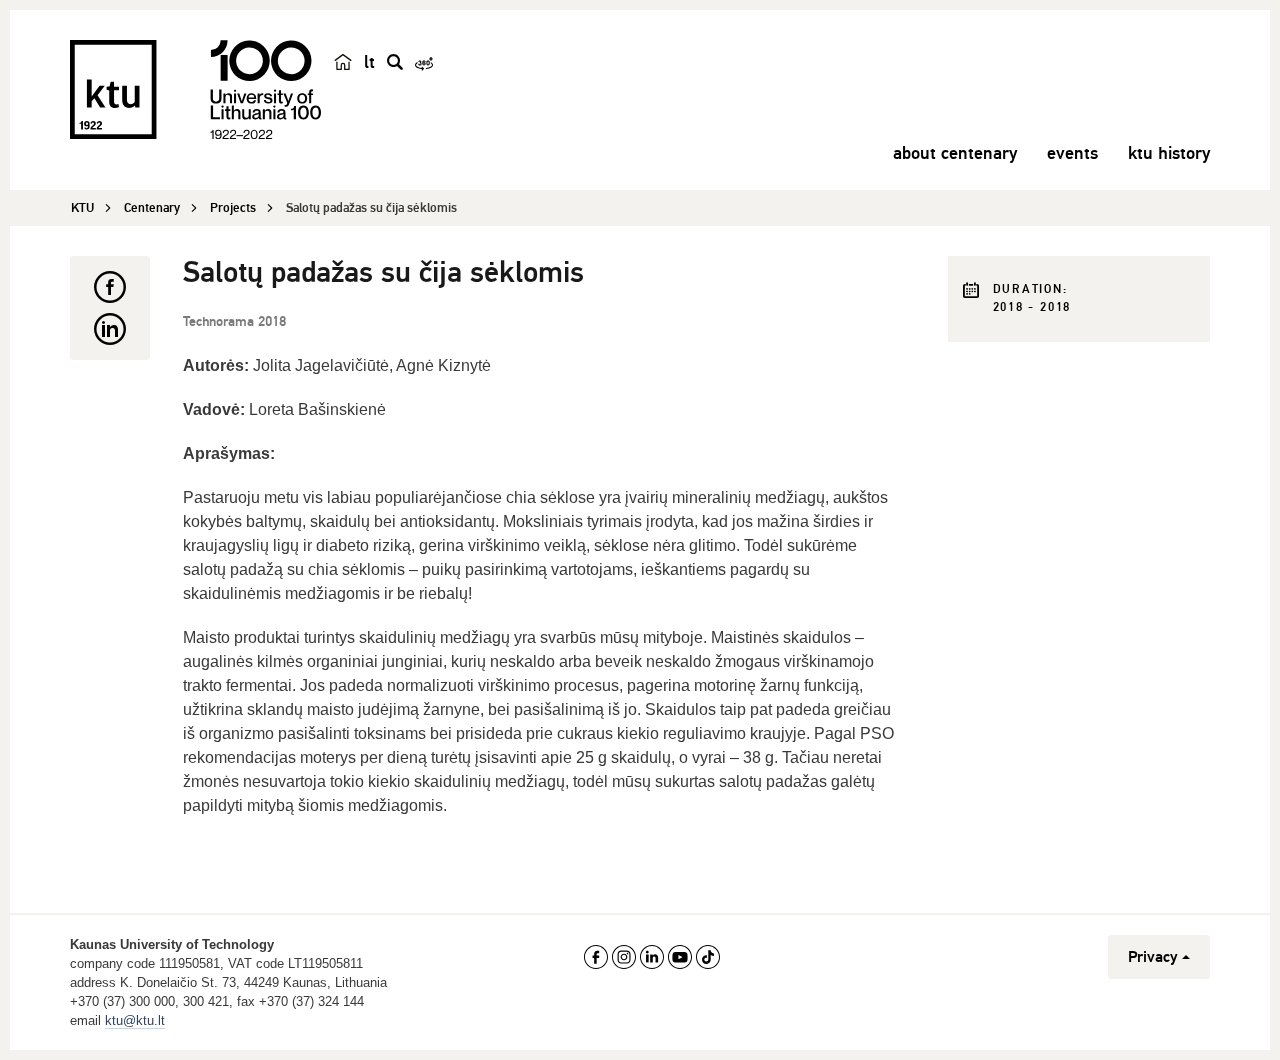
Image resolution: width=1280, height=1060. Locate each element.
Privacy (1153, 957)
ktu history (1169, 153)
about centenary (955, 153)
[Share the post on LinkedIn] (110, 329)
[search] (395, 62)
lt (369, 62)
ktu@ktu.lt (135, 1020)
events (1072, 153)
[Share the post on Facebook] (110, 287)
